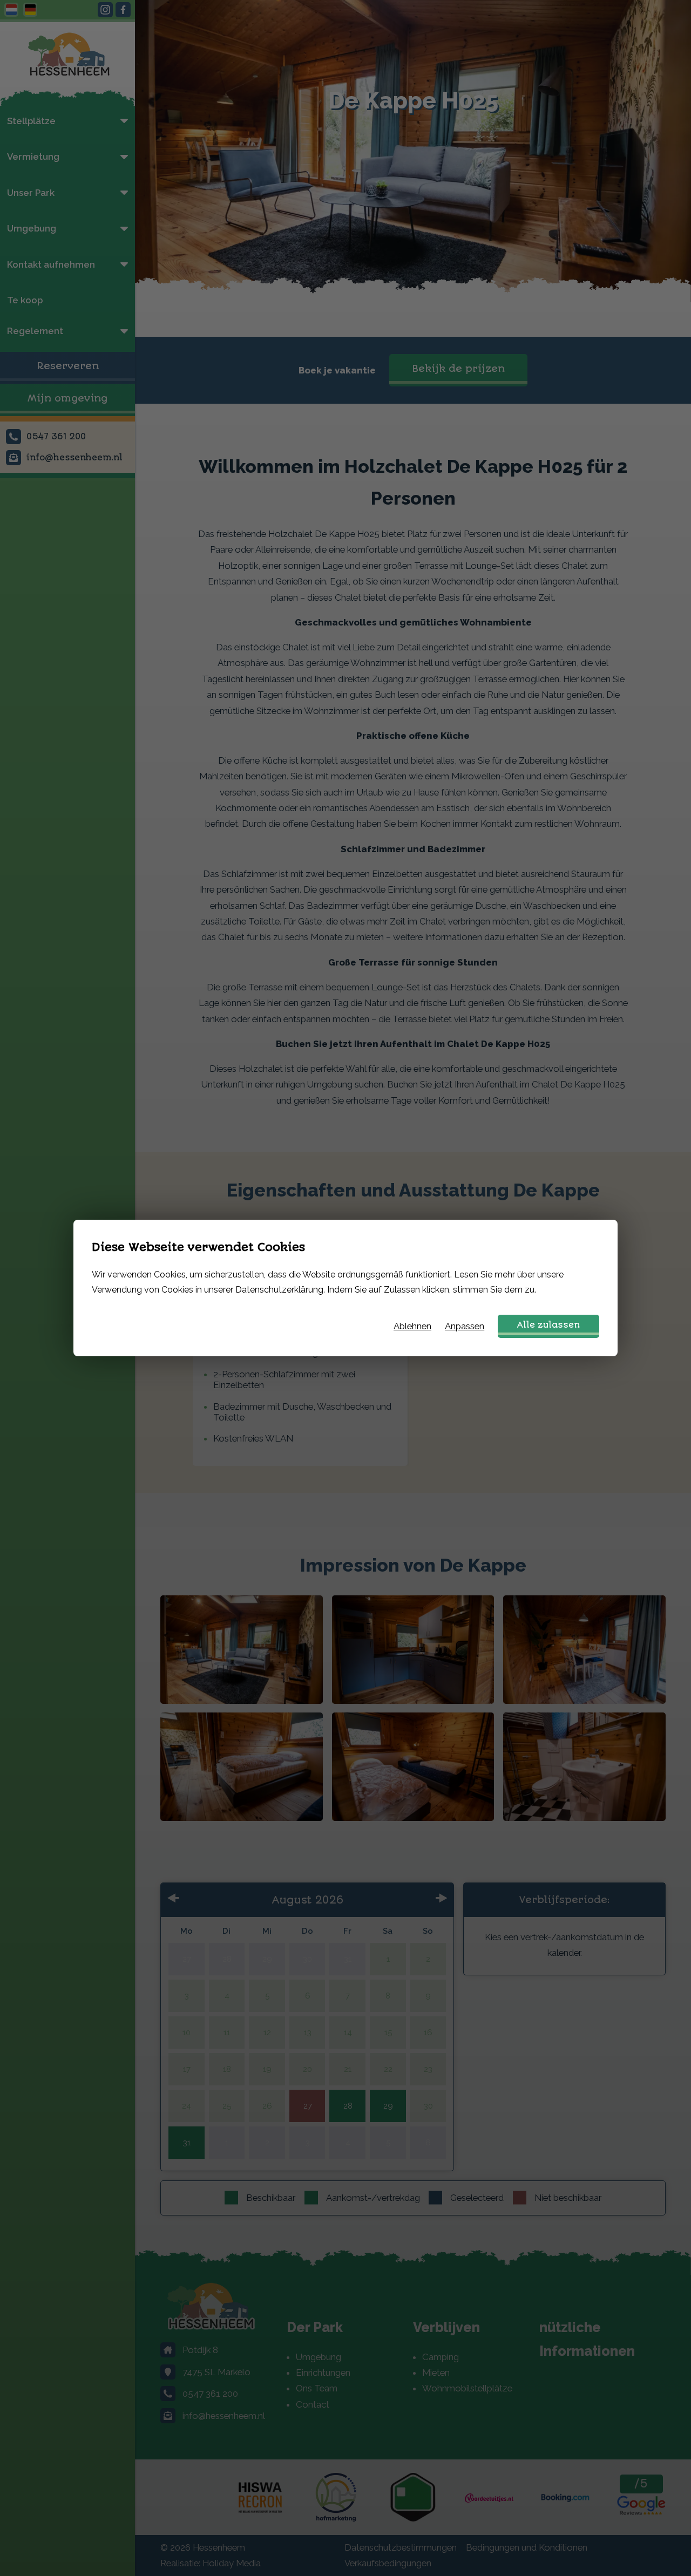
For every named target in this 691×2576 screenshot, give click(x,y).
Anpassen (465, 1326)
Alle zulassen (548, 1325)
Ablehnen (412, 1326)
